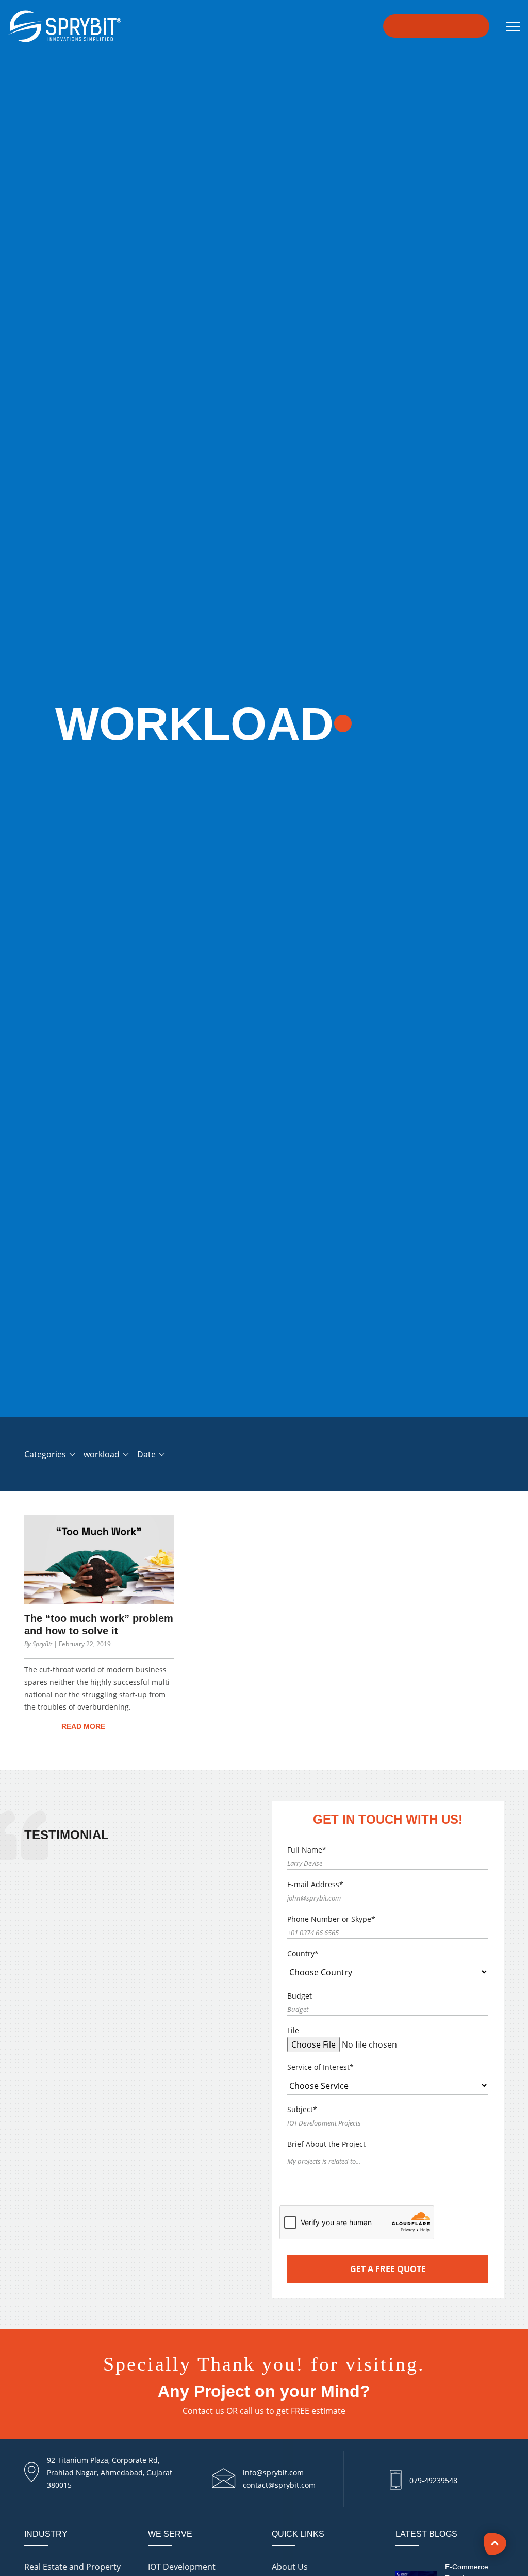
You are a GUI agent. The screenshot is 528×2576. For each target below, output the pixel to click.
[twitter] (505, 2518)
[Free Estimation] (436, 26)
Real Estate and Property (72, 2567)
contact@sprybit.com (279, 2485)
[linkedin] (505, 2495)
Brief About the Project (326, 2144)
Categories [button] (46, 1454)
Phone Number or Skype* (331, 1919)
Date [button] (147, 1454)
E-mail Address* (315, 1884)
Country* (303, 1953)
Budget (300, 1996)
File (293, 2030)
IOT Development (182, 2567)
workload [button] (103, 1454)
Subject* (302, 2109)
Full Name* (307, 1850)
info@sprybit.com (273, 2473)
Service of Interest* (320, 2067)
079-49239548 (433, 2480)
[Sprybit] (63, 24)
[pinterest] (505, 2540)
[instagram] (505, 2472)
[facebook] (505, 2450)
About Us (290, 2567)
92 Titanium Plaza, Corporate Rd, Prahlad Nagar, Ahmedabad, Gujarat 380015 (110, 2473)
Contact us (203, 2411)
